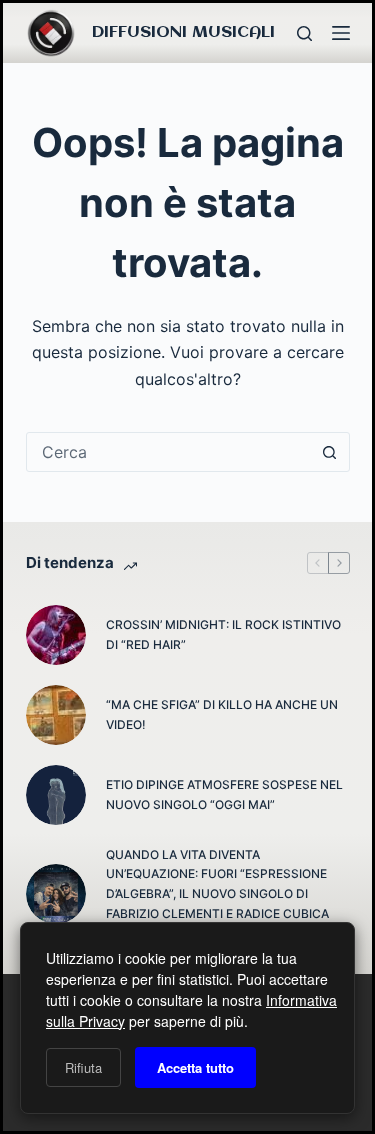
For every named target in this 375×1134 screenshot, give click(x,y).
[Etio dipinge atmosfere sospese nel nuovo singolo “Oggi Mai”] (56, 795)
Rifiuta (83, 1067)
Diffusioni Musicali (183, 32)
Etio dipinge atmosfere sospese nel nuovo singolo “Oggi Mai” (224, 794)
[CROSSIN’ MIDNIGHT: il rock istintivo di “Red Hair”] (56, 635)
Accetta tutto (195, 1067)
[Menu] (341, 33)
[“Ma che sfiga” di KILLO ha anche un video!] (56, 715)
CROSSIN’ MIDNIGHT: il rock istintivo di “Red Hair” (223, 634)
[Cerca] (304, 33)
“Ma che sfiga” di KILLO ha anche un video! (222, 714)
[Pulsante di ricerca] (330, 452)
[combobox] (169, 452)
